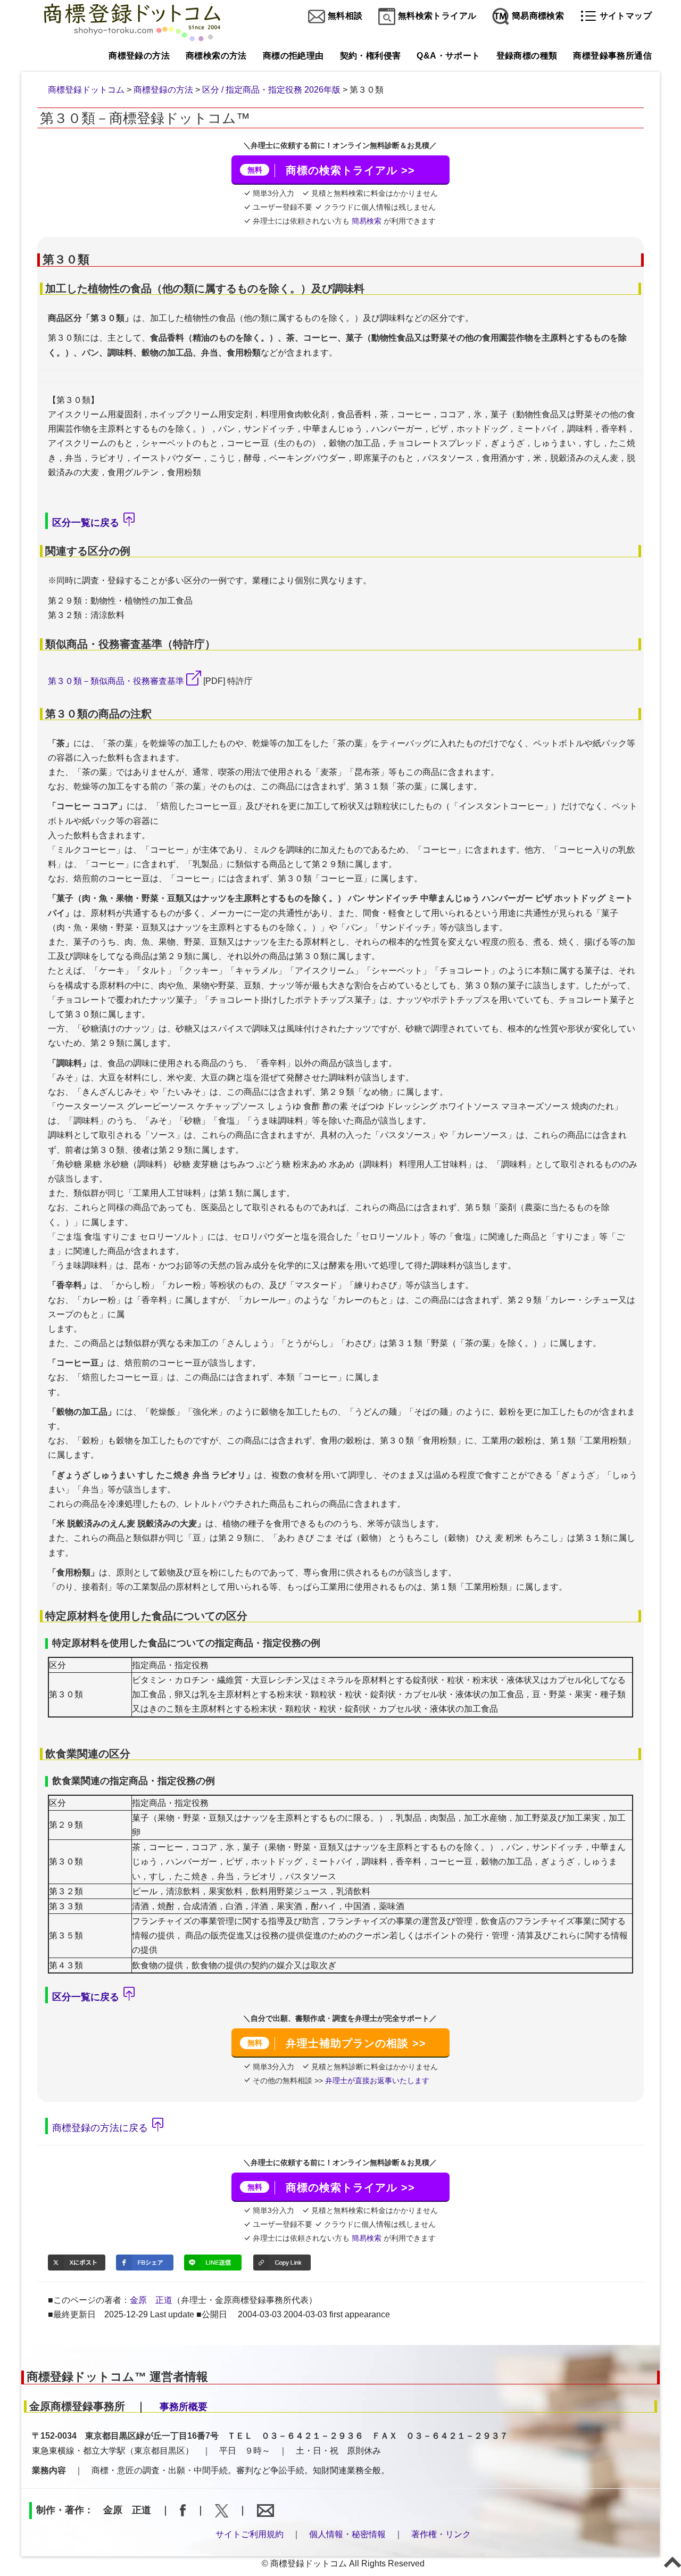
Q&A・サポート (448, 56)
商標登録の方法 (139, 56)
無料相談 (344, 16)
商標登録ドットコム (86, 90)
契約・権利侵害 (371, 56)
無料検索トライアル (436, 16)
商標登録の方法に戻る (100, 2127)
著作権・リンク (441, 2534)
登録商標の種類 (527, 56)
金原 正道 (151, 2300)
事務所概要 (184, 2407)
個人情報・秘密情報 (347, 2534)
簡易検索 (367, 221)
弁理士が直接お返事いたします (376, 2080)
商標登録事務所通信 (612, 56)
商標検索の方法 (216, 56)
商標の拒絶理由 (293, 56)
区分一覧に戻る (86, 523)
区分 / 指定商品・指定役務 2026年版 (271, 90)
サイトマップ (624, 16)
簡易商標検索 (537, 16)
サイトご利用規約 (250, 2534)
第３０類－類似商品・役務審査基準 (116, 681)
